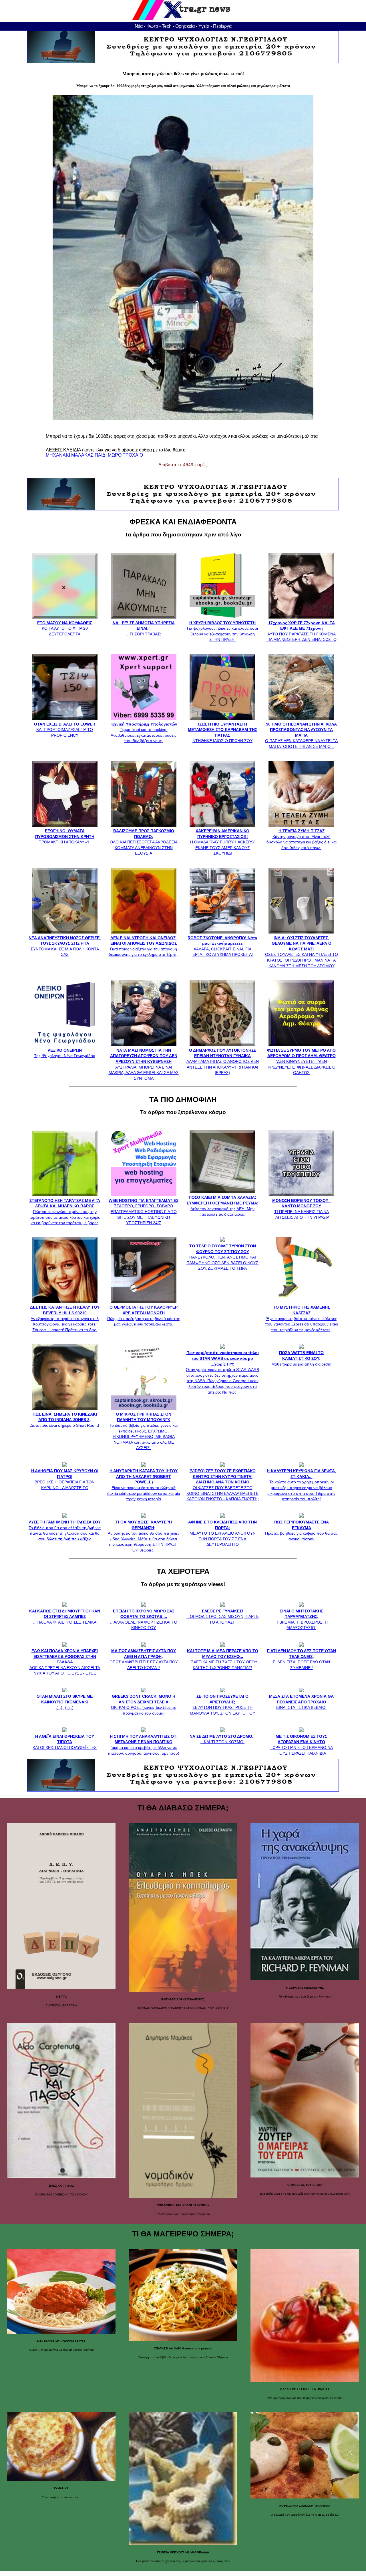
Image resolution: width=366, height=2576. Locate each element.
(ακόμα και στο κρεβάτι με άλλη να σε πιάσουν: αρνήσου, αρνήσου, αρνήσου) (144, 1745)
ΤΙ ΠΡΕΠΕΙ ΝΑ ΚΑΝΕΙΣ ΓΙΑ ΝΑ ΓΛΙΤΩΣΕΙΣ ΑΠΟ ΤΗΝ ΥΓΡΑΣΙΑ (302, 1209)
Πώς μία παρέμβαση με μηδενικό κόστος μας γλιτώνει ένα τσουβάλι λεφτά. (144, 1316)
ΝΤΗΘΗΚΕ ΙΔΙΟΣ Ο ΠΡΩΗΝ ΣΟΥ (222, 732)
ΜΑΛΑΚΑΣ (82, 455)
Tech (167, 26)
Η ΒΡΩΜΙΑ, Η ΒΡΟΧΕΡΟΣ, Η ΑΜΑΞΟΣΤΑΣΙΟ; (302, 1619)
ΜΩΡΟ (115, 455)
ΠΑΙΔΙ (101, 455)
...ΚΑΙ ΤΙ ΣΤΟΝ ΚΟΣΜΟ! (223, 1739)
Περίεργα (222, 26)
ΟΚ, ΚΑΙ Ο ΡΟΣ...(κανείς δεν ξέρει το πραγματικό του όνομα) (144, 1705)
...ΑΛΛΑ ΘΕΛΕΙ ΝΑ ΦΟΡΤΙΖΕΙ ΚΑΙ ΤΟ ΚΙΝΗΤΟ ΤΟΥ (144, 1619)
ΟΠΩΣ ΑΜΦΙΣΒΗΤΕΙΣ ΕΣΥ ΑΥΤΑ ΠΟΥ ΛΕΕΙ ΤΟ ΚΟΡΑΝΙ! (144, 1659)
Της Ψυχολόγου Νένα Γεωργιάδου (65, 1053)
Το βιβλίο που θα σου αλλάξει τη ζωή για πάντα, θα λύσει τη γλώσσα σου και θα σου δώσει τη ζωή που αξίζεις (65, 1530)
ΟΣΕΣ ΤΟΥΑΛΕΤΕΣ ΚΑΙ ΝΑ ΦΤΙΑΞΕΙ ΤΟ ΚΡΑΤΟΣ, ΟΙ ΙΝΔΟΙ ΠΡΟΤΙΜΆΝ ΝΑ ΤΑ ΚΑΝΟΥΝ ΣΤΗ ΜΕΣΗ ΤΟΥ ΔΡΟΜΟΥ (302, 952)
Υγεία (204, 26)
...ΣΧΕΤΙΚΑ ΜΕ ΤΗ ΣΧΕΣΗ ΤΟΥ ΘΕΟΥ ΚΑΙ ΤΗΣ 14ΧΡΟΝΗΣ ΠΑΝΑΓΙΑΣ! (223, 1659)
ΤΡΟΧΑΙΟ (133, 455)
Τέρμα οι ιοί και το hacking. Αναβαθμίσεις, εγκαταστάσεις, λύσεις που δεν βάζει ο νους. (144, 732)
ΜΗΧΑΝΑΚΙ (58, 455)
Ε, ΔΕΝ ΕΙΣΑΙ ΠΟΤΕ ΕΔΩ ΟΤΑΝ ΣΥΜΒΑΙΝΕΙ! (302, 1659)
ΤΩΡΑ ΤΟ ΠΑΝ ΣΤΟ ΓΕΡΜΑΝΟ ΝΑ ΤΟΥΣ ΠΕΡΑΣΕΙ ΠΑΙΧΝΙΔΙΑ (301, 1745)
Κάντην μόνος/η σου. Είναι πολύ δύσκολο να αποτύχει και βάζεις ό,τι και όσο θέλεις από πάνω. (302, 839)
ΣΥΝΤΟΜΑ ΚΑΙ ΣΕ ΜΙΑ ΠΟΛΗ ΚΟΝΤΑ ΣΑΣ (65, 946)
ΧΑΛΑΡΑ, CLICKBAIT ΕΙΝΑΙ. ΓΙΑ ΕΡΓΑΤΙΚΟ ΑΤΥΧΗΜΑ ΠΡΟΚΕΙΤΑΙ (222, 946)
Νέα (139, 26)
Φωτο (152, 26)
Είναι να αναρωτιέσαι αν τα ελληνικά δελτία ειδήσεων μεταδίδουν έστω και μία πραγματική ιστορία (144, 1485)
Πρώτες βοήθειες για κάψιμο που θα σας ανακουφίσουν (301, 1530)
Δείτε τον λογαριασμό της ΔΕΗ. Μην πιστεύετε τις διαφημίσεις (223, 1206)
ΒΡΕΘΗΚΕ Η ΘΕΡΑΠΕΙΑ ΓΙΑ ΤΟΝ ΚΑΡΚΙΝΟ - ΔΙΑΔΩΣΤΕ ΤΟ (65, 1479)
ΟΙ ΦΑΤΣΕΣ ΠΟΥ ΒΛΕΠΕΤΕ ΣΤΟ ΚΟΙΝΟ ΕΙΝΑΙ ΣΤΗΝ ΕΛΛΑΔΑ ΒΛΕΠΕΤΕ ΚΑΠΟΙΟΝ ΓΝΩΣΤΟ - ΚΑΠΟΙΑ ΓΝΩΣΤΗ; (223, 1485)
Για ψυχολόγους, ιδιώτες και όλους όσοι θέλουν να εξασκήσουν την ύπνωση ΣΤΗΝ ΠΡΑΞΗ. (222, 631)
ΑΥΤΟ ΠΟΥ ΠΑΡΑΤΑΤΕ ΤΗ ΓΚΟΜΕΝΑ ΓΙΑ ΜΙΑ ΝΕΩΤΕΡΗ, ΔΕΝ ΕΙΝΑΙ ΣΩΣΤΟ (302, 631)
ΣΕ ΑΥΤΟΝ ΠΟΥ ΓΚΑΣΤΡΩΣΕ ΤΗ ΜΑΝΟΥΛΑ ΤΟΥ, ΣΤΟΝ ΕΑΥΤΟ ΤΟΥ (222, 1705)
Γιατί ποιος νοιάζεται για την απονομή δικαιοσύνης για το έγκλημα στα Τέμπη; (144, 946)
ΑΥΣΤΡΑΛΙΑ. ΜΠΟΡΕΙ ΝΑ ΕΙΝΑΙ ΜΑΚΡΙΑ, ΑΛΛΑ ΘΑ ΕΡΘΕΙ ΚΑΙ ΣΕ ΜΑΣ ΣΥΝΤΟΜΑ (144, 1064)
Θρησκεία (185, 26)
